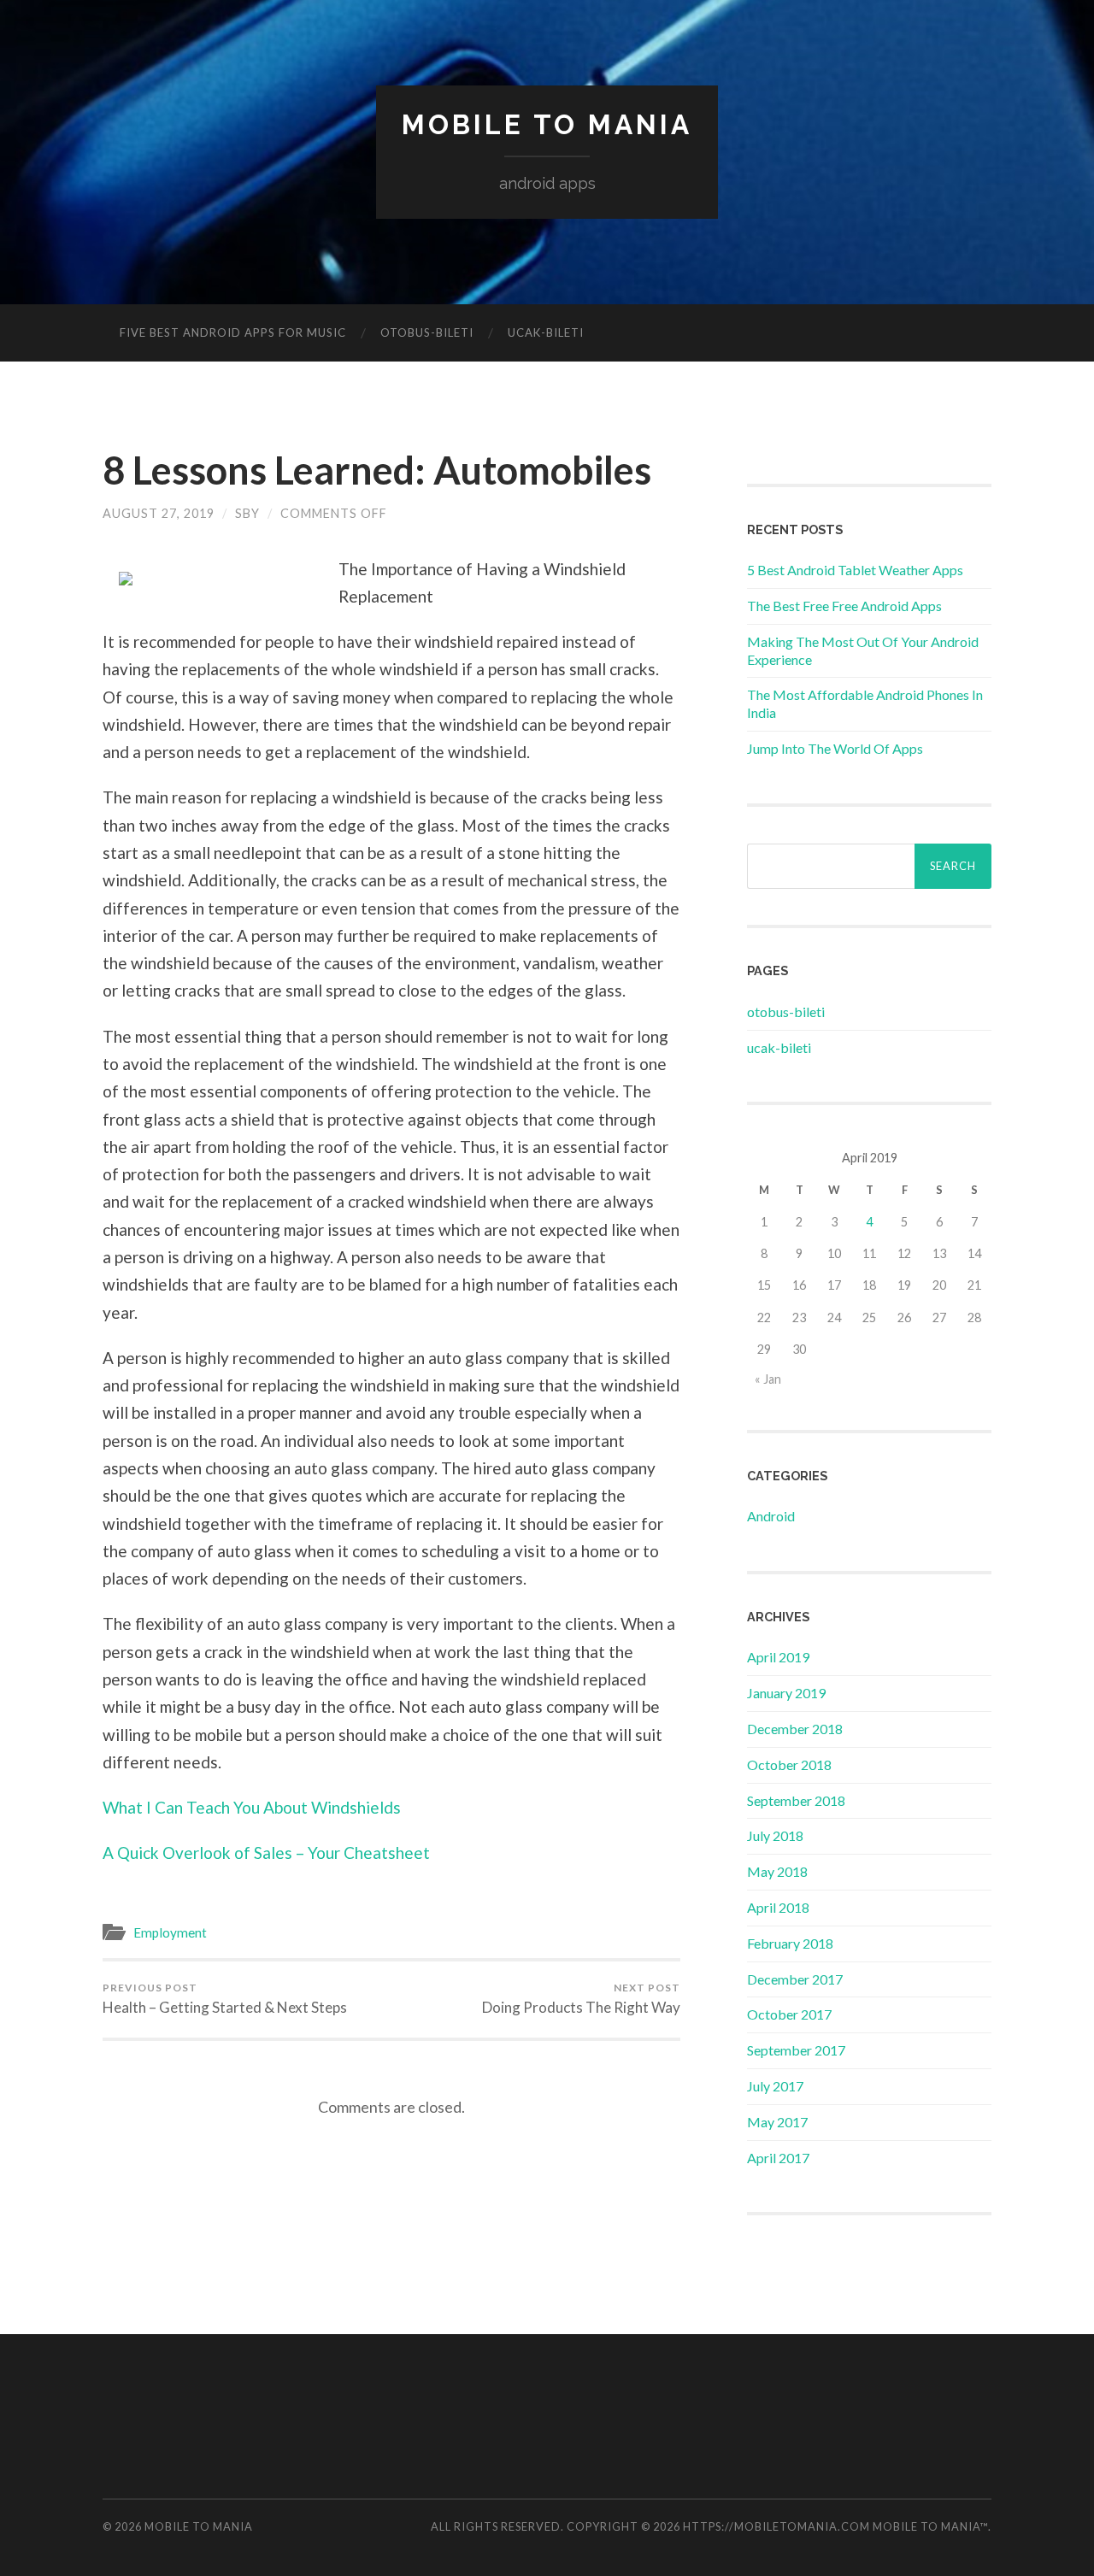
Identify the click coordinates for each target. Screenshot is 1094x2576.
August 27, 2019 (159, 513)
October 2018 (789, 1764)
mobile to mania (547, 124)
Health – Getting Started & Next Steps (225, 1999)
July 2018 (775, 1835)
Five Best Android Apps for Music (233, 332)
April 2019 (778, 1657)
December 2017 (795, 1979)
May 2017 (777, 2122)
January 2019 (786, 1693)
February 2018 (790, 1943)
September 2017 (796, 2050)
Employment (170, 1932)
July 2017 (775, 2086)
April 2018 (778, 1907)
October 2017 (789, 2014)
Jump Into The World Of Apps (835, 748)
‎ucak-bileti (546, 332)
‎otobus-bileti (427, 332)
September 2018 (796, 1800)
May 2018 (777, 1871)
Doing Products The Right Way (581, 1999)
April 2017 (778, 2158)
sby (247, 513)
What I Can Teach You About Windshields (252, 1807)
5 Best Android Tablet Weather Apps (855, 570)
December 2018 (795, 1729)
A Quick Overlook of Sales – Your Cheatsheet (266, 1853)
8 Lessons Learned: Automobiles (377, 470)
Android (771, 1516)
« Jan (768, 1379)
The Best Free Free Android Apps (844, 606)
